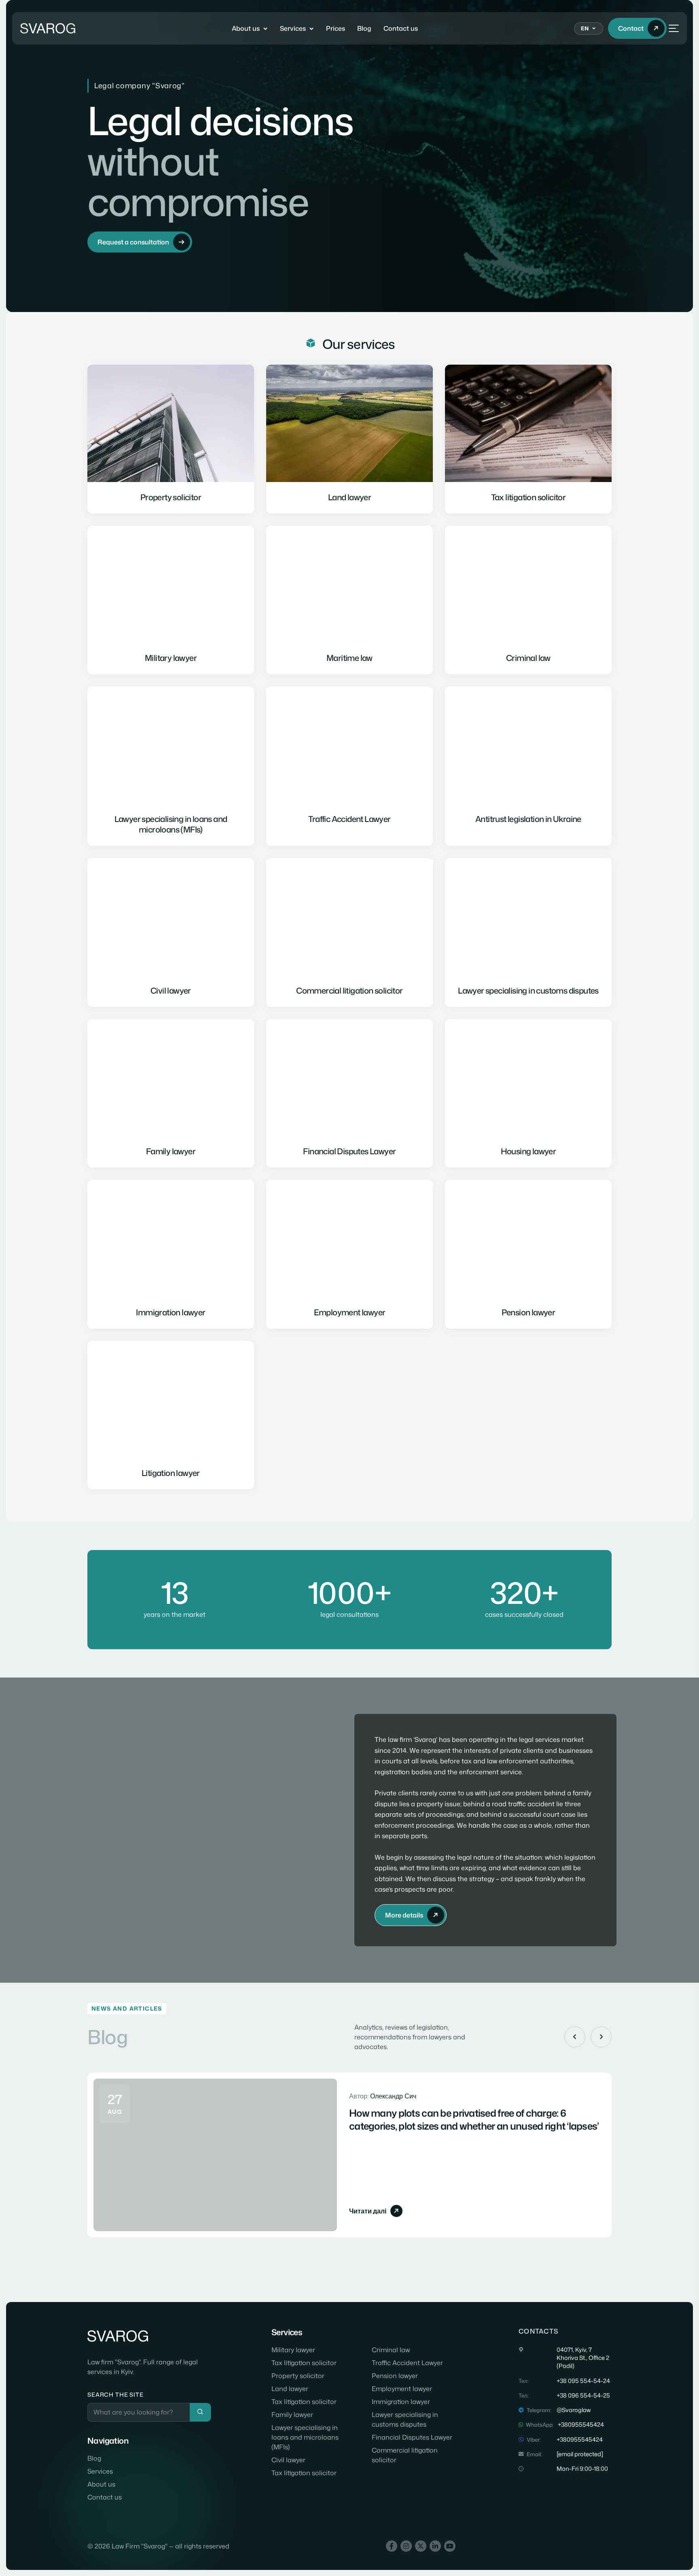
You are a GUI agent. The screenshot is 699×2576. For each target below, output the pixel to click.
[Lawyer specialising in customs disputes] (528, 932)
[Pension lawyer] (528, 1254)
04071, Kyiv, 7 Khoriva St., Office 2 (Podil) (583, 2358)
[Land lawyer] (349, 439)
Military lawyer (293, 2350)
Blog (364, 28)
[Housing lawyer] (528, 1094)
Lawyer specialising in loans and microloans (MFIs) (305, 2437)
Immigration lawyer (401, 2402)
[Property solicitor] (171, 439)
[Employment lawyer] (349, 1254)
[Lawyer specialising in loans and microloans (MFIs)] (171, 766)
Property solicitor (298, 2376)
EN (585, 28)
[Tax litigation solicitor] (528, 439)
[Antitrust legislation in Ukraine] (528, 766)
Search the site (115, 2394)
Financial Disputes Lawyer (412, 2437)
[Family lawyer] (171, 1094)
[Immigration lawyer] (171, 1254)
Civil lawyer (288, 2460)
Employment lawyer (402, 2389)
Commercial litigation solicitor (405, 2455)
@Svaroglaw (574, 2410)
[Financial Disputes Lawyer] (349, 1094)
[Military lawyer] (171, 600)
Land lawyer (290, 2389)
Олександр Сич (393, 2096)
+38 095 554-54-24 (583, 2381)
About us (246, 28)
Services (293, 28)
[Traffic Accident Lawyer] (349, 766)
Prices (336, 28)
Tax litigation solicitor (304, 2363)
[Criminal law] (528, 600)
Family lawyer (292, 2415)
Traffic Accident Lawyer (407, 2363)
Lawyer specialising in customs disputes (405, 2419)
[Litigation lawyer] (171, 1415)
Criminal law (391, 2350)
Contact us (401, 28)
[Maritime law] (349, 600)
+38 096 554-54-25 (583, 2395)
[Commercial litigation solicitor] (349, 932)
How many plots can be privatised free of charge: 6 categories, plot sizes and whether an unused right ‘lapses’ (474, 2119)
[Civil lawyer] (171, 932)
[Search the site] (200, 2412)
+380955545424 (581, 2425)
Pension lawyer (395, 2376)
